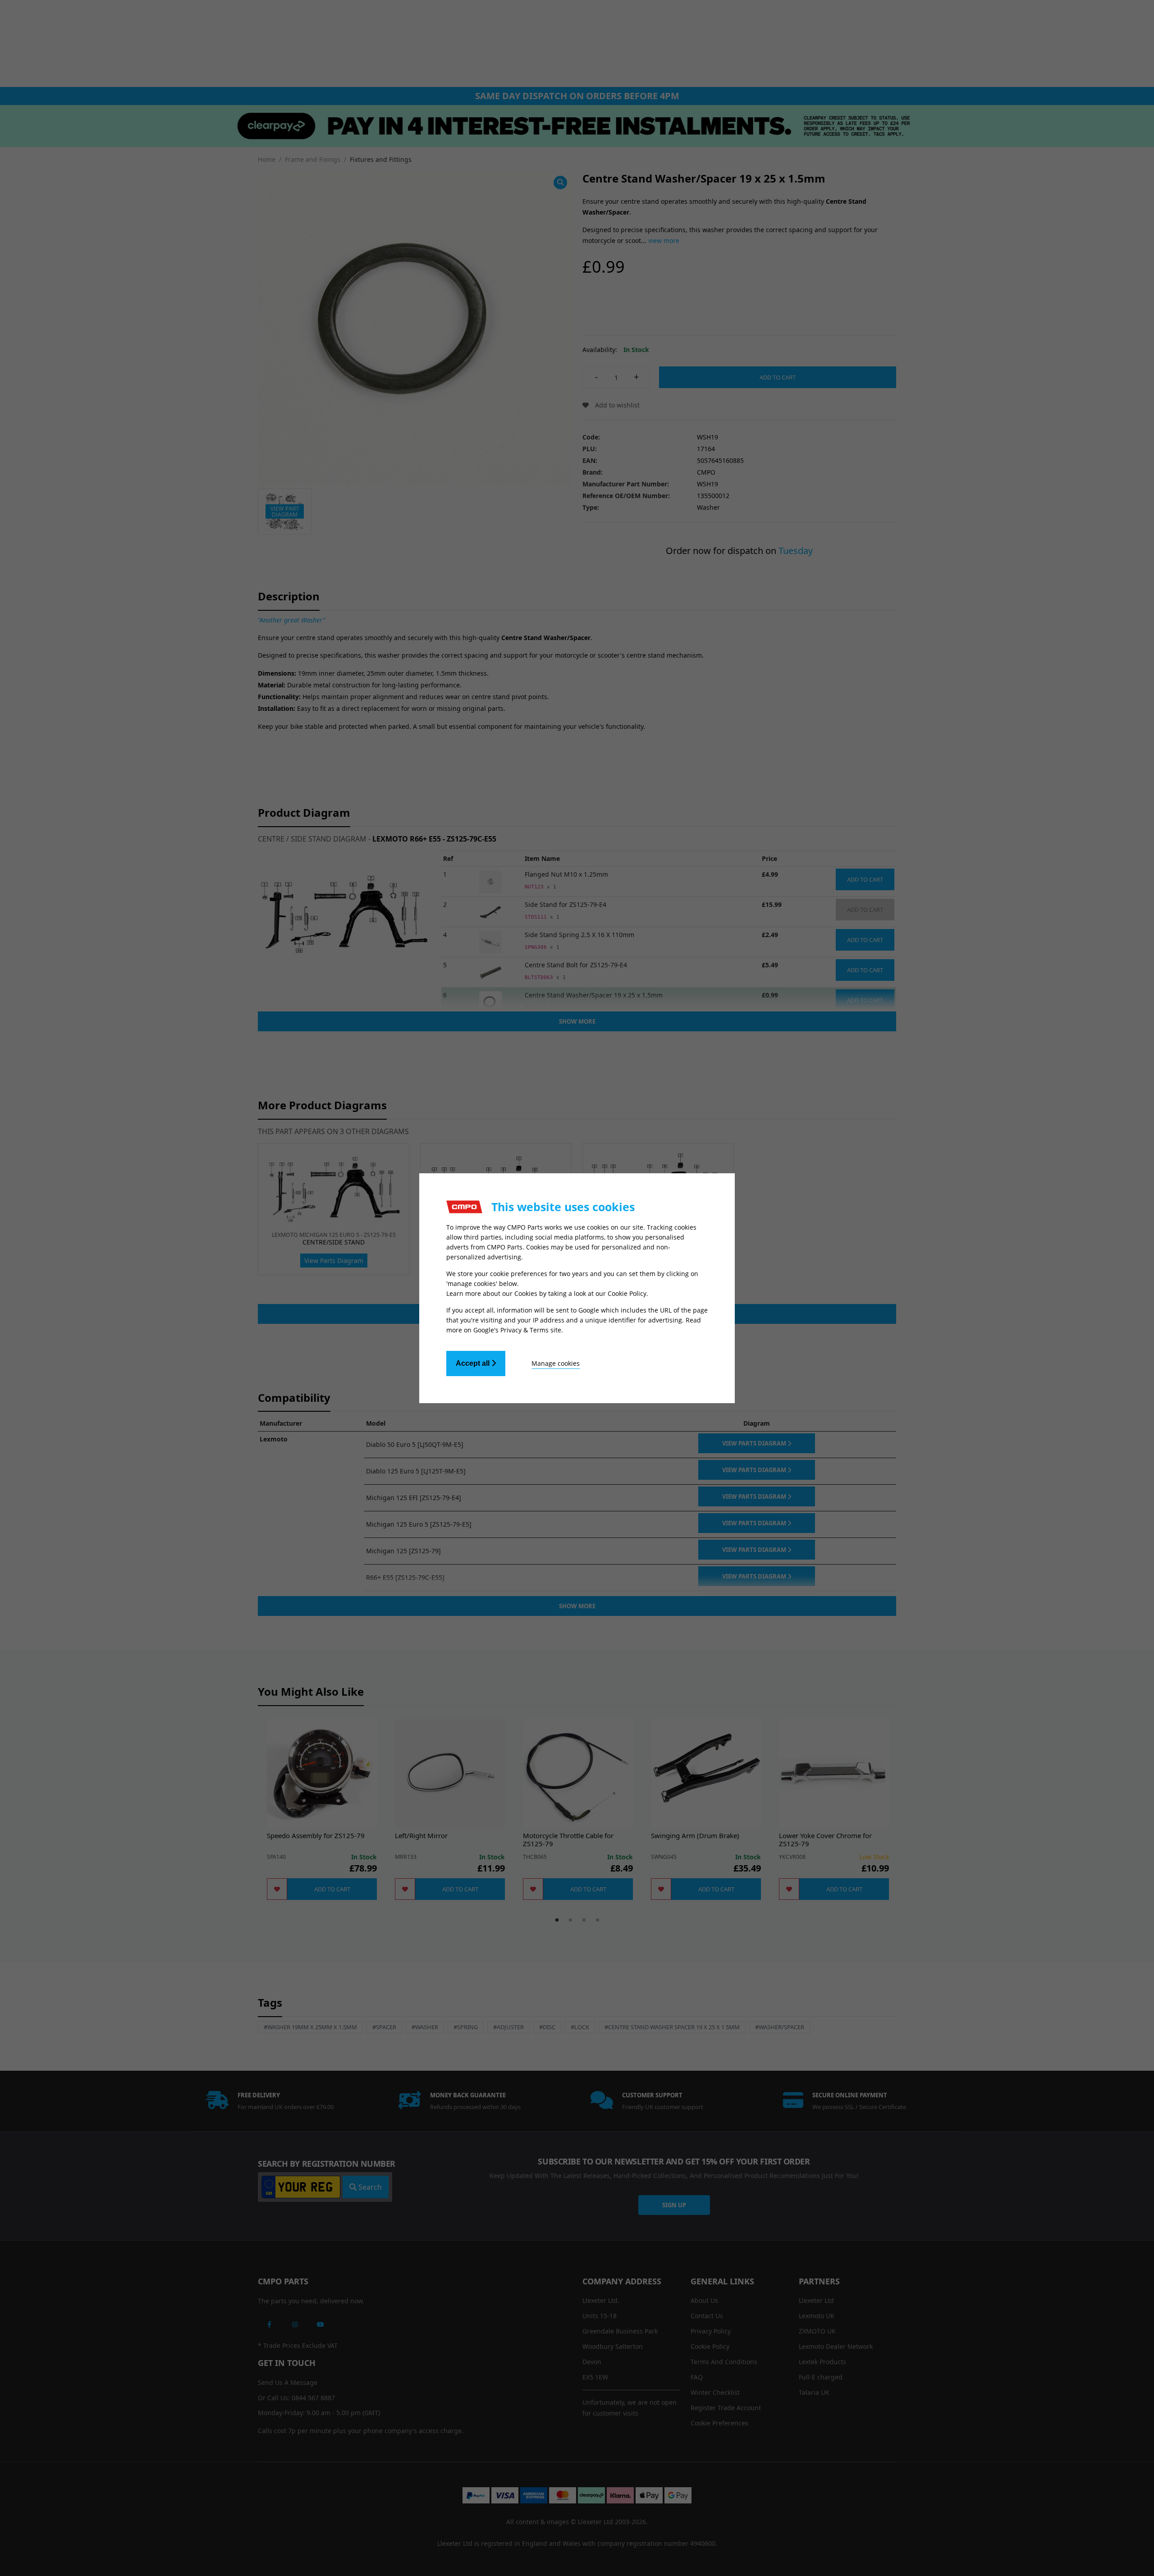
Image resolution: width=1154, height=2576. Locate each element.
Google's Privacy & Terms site (517, 1330)
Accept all (474, 1363)
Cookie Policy (627, 1293)
